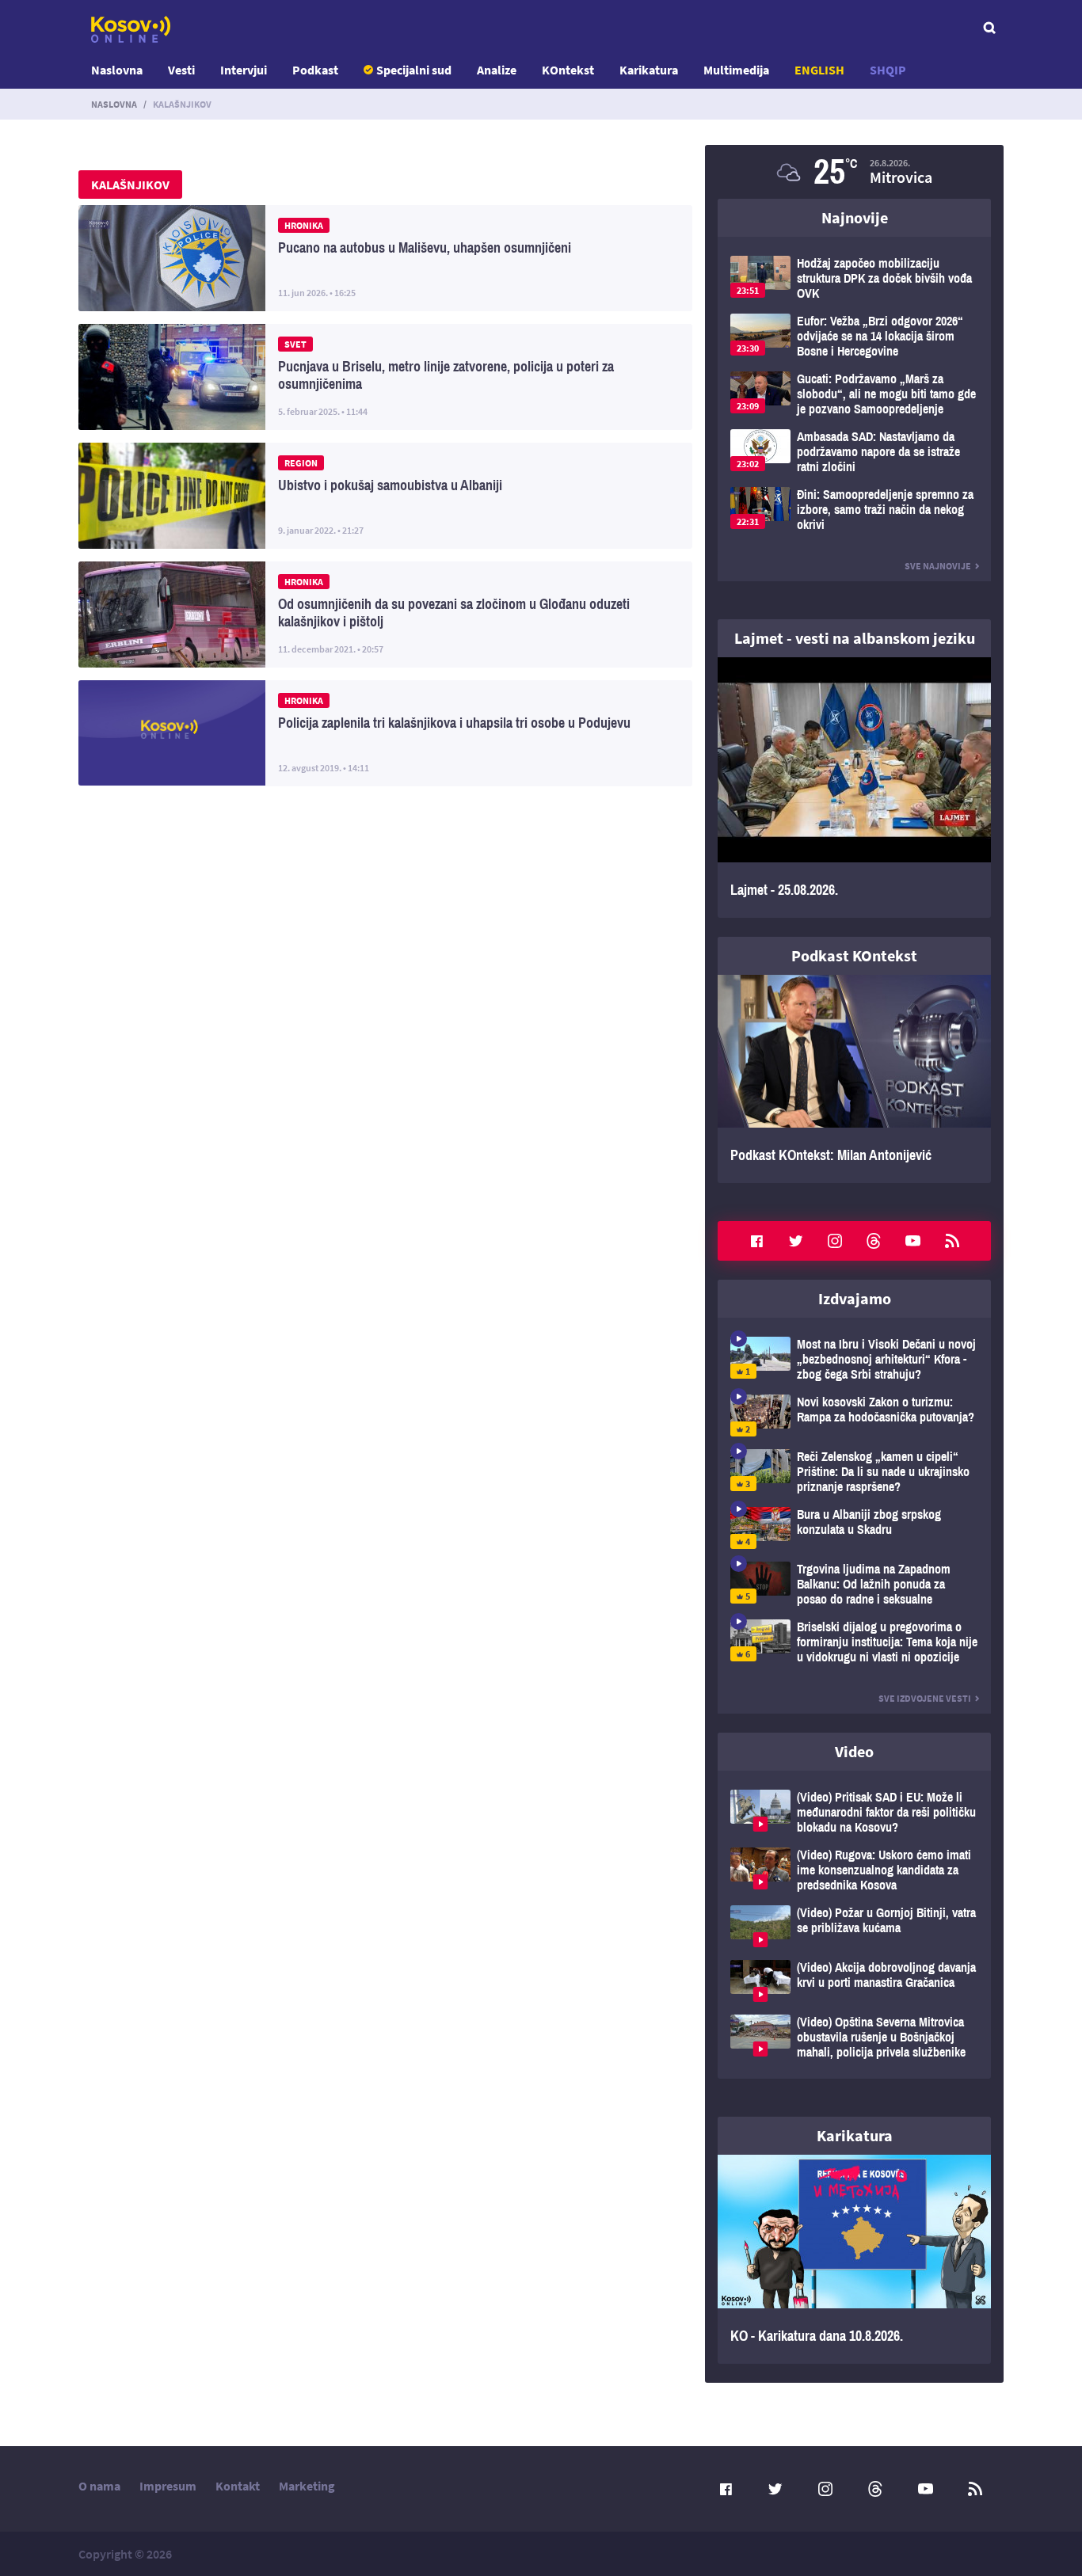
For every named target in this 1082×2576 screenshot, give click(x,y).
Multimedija (736, 70)
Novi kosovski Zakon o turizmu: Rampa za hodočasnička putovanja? (854, 1415)
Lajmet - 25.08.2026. (854, 788)
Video (854, 1751)
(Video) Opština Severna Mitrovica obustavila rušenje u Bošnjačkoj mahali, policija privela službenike (854, 2037)
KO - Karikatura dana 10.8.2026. (854, 2259)
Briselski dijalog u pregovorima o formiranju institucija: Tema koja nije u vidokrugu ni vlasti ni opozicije (854, 1642)
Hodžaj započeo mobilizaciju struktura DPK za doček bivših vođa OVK (854, 278)
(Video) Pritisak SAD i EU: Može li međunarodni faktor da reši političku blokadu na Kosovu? (854, 1812)
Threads (874, 1241)
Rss (952, 1241)
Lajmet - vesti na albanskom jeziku (855, 638)
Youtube (913, 1241)
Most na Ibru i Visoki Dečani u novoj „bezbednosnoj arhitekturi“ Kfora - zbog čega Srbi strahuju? (854, 1359)
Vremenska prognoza (854, 172)
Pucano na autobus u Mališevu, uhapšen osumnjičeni (385, 258)
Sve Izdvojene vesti (925, 1698)
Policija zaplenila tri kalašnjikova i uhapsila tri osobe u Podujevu (385, 733)
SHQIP (888, 70)
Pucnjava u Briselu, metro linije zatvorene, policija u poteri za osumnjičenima (385, 377)
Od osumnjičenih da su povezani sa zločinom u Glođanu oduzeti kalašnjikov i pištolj (385, 615)
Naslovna (117, 70)
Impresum (168, 2486)
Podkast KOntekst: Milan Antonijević (854, 1079)
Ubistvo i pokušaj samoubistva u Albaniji (385, 496)
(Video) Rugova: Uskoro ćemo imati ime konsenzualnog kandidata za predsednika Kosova (854, 1870)
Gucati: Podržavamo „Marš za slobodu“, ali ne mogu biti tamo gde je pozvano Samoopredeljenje (854, 394)
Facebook (756, 1241)
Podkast (315, 70)
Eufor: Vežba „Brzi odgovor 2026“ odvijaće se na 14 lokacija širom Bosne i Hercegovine (854, 336)
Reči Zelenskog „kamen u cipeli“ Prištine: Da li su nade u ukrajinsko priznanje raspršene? (854, 1472)
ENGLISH (819, 70)
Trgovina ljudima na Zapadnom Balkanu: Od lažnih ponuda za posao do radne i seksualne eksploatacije (854, 1584)
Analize (497, 70)
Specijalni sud (414, 70)
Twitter (796, 1241)
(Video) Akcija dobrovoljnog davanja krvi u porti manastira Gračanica (854, 1981)
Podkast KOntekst (854, 955)
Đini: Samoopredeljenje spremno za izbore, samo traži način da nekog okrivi (854, 510)
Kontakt (238, 2486)
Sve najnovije (938, 566)
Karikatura (649, 70)
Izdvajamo (855, 1298)
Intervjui (244, 70)
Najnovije (855, 217)
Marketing (307, 2486)
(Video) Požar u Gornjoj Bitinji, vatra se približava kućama (854, 1926)
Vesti (181, 70)
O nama (99, 2486)
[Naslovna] (131, 29)
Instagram (835, 1241)
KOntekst (568, 70)
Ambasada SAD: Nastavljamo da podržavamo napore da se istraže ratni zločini (854, 452)
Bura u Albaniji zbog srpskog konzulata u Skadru (854, 1528)
